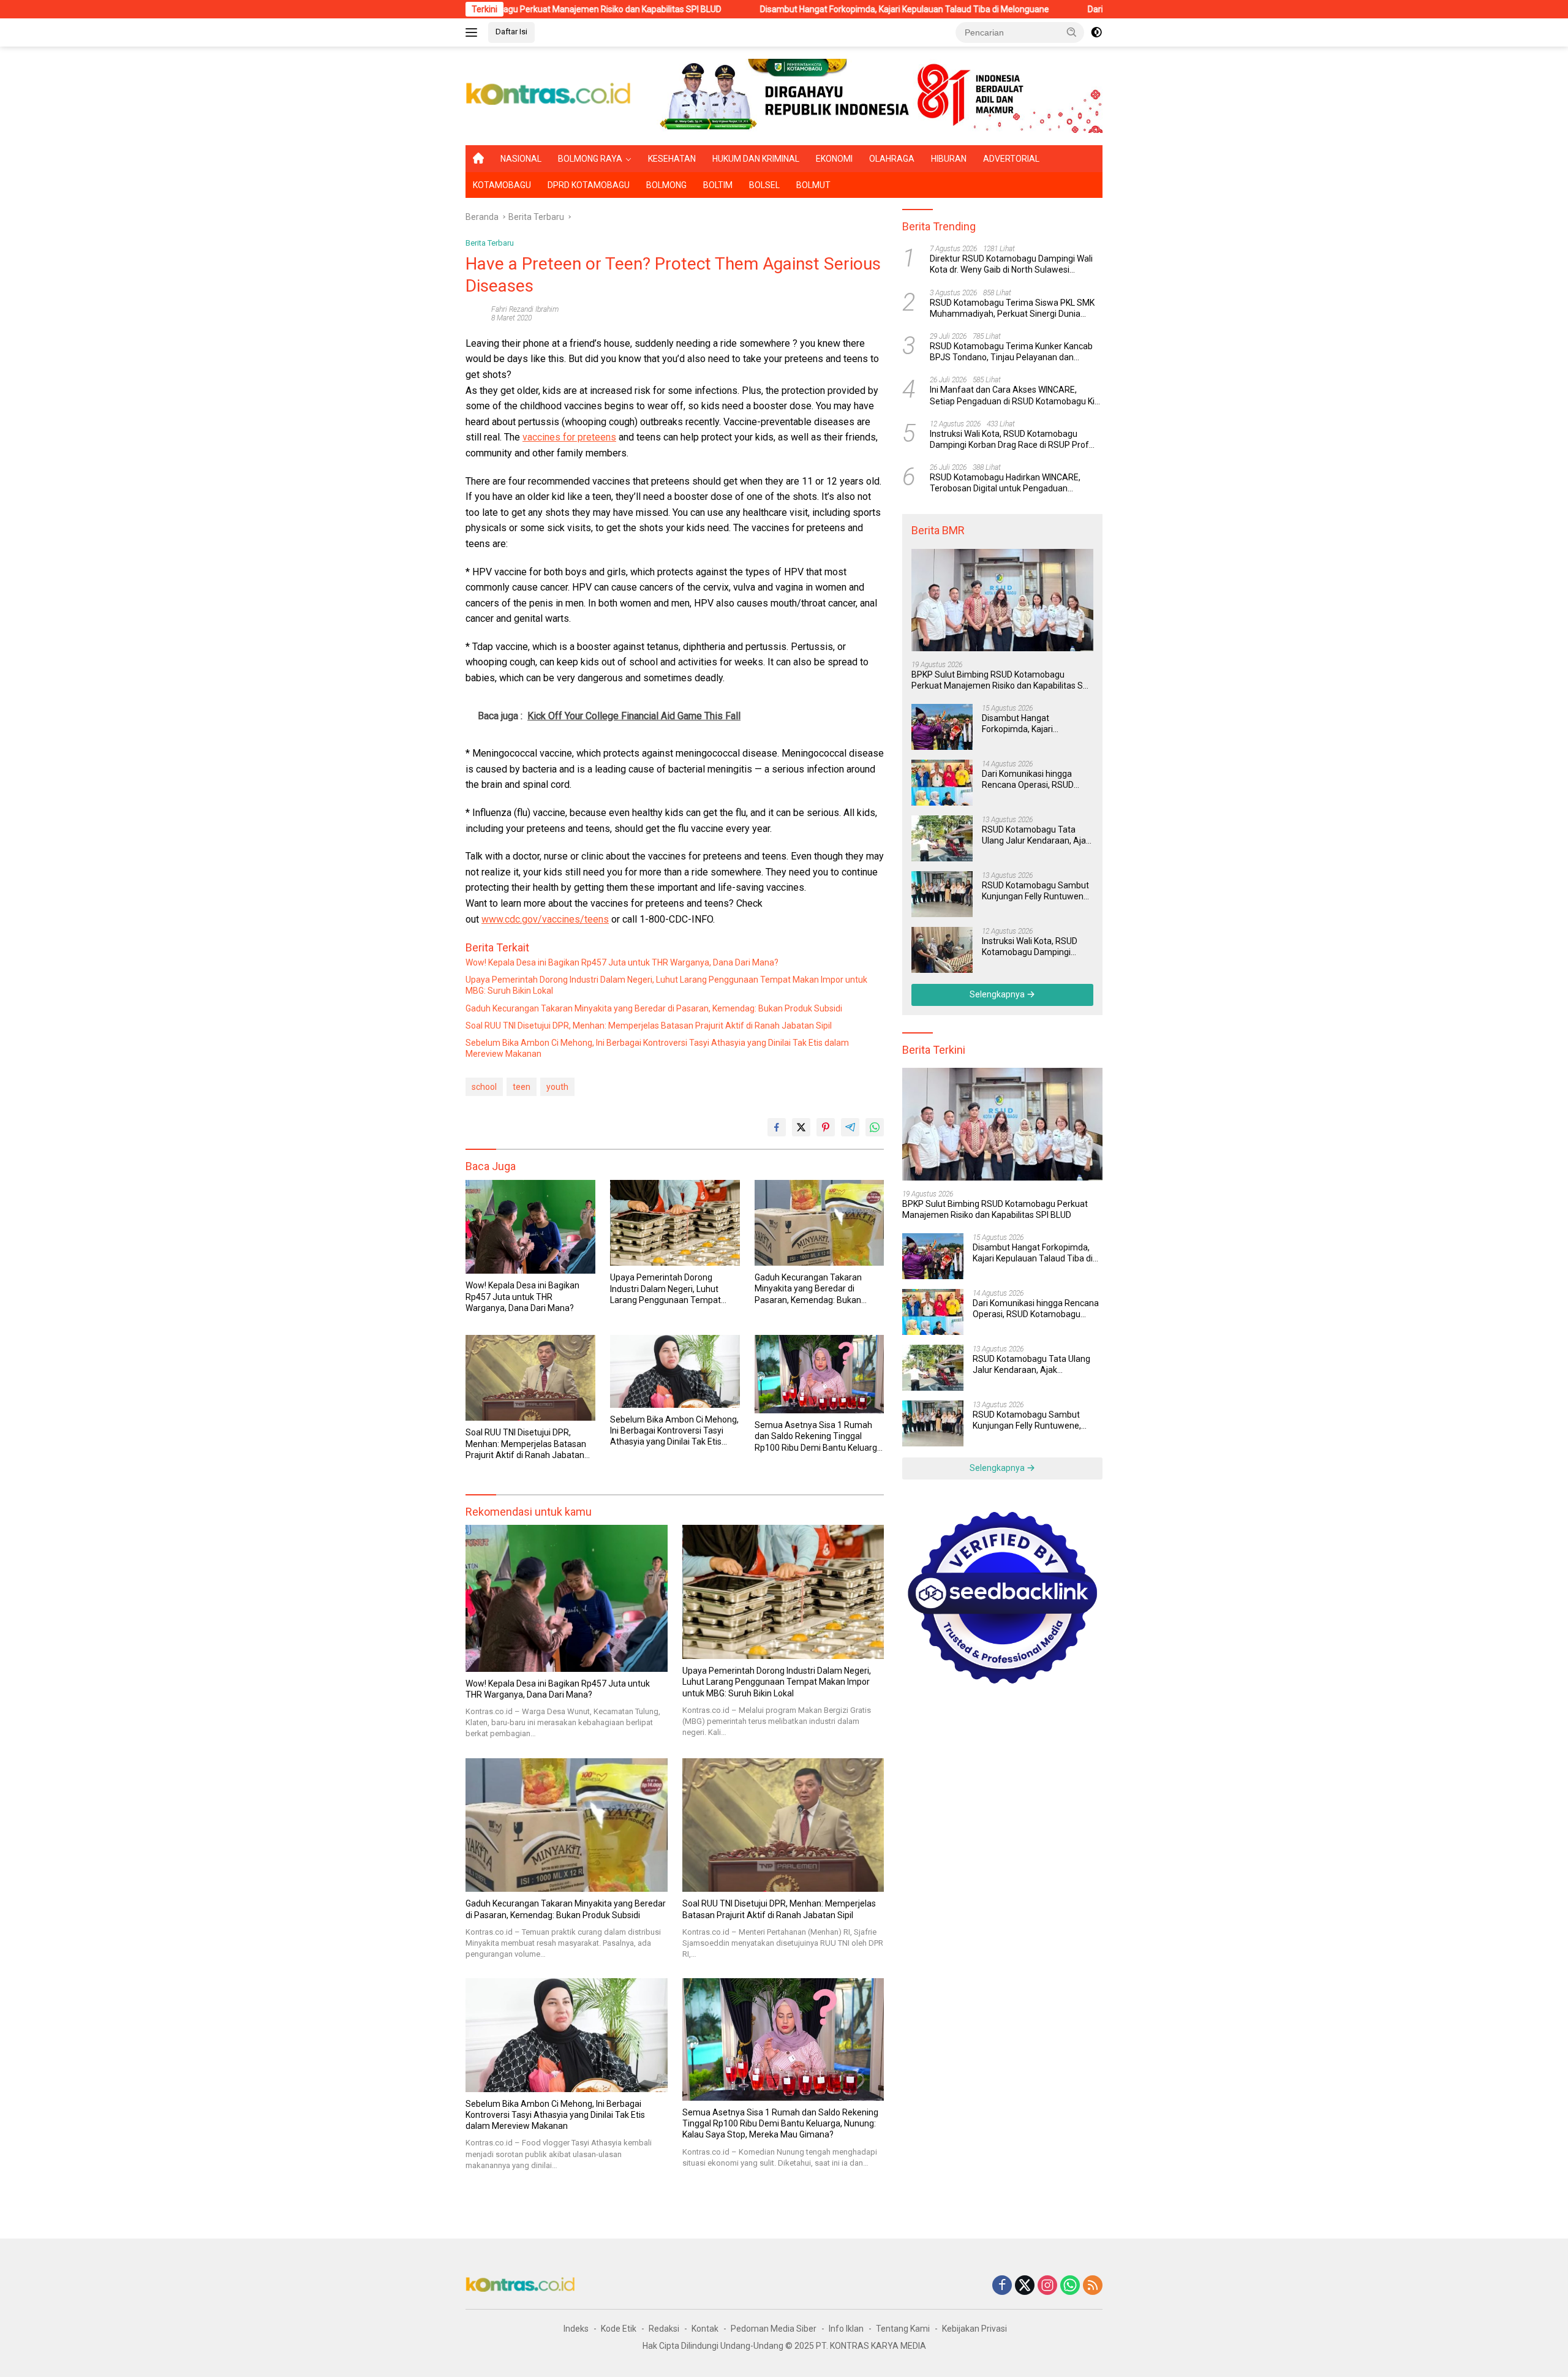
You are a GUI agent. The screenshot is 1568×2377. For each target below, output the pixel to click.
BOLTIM (718, 185)
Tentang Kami (903, 2329)
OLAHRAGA (892, 159)
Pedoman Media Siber (774, 2329)
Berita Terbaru (490, 243)
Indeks (576, 2329)
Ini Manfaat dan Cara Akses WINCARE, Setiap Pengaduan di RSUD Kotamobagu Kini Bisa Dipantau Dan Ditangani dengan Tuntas (1016, 395)
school (484, 1087)
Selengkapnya (998, 994)
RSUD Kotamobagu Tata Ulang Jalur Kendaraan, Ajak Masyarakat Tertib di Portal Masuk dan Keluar (1036, 835)
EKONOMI (834, 159)
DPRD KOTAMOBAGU (589, 185)
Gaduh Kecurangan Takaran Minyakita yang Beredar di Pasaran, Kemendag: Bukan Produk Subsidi (654, 1008)
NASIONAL (521, 159)
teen (522, 1087)
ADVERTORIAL (1011, 159)
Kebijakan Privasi (974, 2329)
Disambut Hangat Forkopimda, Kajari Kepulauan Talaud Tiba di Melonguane (767, 9)
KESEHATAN (672, 159)
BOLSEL (764, 185)
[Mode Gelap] (1096, 32)
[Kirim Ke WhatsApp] (875, 1127)
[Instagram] (1047, 2286)
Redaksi (664, 2329)
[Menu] (474, 32)
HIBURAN (949, 159)
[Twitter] (1025, 2286)
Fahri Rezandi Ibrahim (525, 309)
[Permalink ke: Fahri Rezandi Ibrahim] (475, 313)
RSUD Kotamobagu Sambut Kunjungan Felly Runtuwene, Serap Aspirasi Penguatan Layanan (1036, 891)
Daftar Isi (511, 32)
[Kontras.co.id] (549, 95)
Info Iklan (846, 2329)
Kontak (705, 2329)
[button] (1072, 32)
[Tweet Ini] (801, 1127)
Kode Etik (619, 2329)
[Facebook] (1002, 2286)
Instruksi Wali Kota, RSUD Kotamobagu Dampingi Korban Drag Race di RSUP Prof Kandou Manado (1009, 440)
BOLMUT (813, 185)
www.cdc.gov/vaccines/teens (545, 919)
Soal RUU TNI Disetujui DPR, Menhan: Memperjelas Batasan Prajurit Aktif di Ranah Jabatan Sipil (649, 1026)
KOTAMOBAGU (502, 185)
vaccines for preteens (569, 437)
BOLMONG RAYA (590, 159)
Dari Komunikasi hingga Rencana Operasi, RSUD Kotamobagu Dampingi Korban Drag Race (1028, 780)
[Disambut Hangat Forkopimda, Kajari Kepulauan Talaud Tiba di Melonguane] (942, 727)
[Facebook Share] (777, 1127)
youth (557, 1087)
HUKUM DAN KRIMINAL (756, 159)
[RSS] (1093, 2286)
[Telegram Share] (850, 1127)
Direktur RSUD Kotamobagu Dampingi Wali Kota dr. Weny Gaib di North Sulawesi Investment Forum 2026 (1011, 264)
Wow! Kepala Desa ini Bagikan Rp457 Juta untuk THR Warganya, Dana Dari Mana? (622, 962)
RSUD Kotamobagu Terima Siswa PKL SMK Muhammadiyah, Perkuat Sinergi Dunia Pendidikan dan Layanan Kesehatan (1012, 308)
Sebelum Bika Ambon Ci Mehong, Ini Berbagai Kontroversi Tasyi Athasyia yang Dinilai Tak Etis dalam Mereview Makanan (657, 1048)
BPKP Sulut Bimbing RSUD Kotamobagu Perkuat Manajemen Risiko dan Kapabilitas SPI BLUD (1001, 680)
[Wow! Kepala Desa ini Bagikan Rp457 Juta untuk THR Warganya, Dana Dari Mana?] (530, 1227)
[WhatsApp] (1070, 2286)
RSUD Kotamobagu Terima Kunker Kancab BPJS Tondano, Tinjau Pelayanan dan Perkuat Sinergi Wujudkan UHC (1011, 352)
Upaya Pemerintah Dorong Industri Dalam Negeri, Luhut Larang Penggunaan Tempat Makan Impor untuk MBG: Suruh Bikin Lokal (666, 985)
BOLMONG (666, 185)
